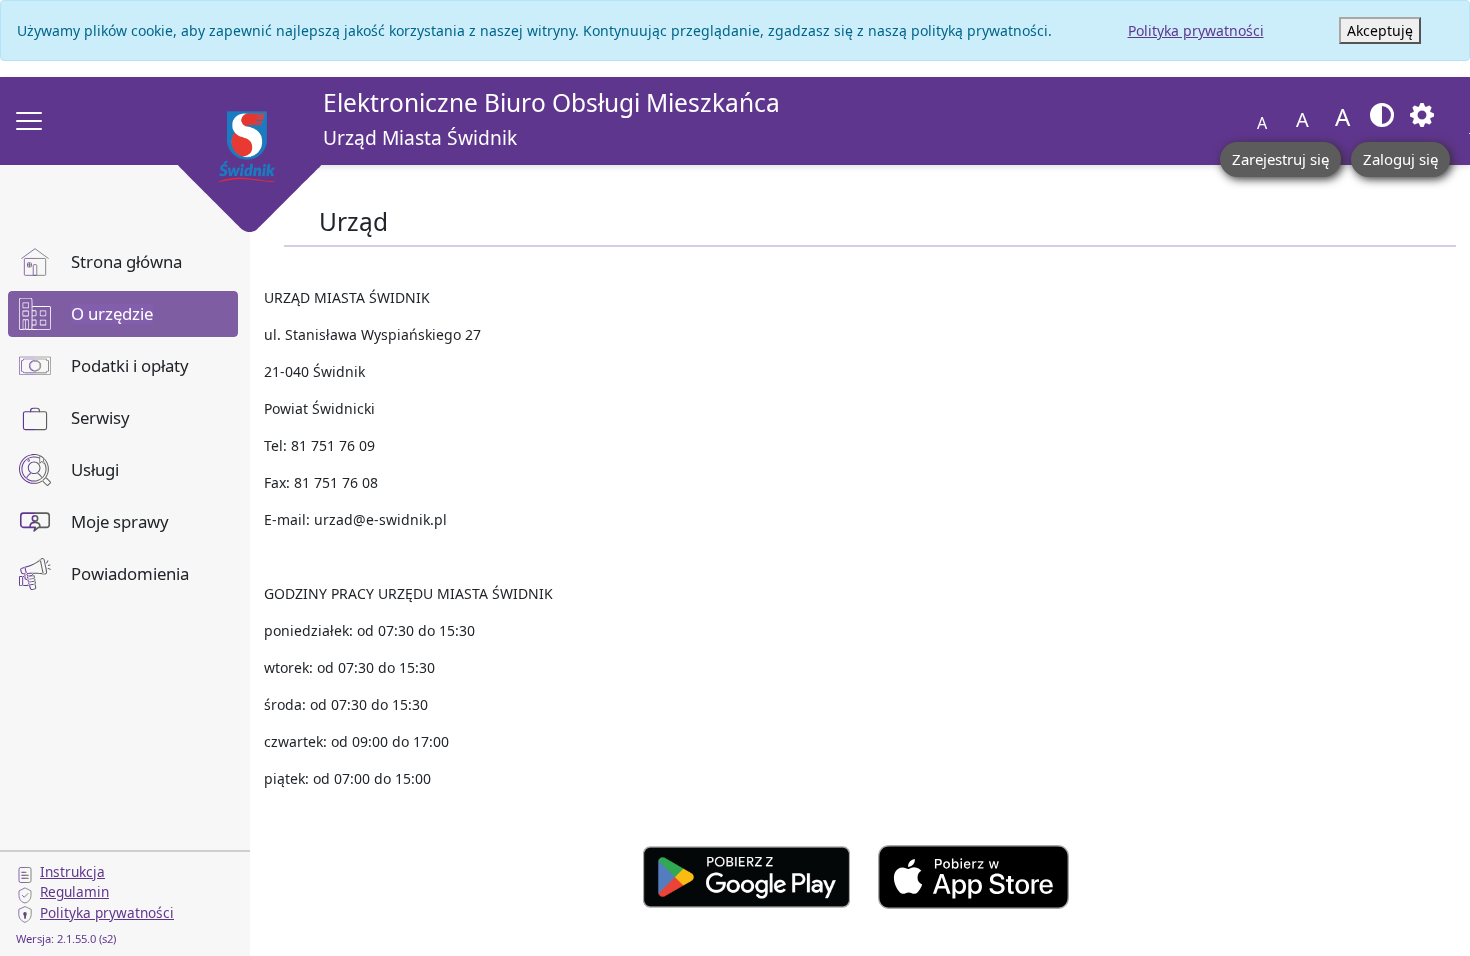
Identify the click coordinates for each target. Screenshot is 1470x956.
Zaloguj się (1400, 159)
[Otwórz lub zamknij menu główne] (29, 121)
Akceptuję (1380, 30)
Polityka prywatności (1196, 30)
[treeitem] (123, 262)
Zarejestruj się (1280, 159)
